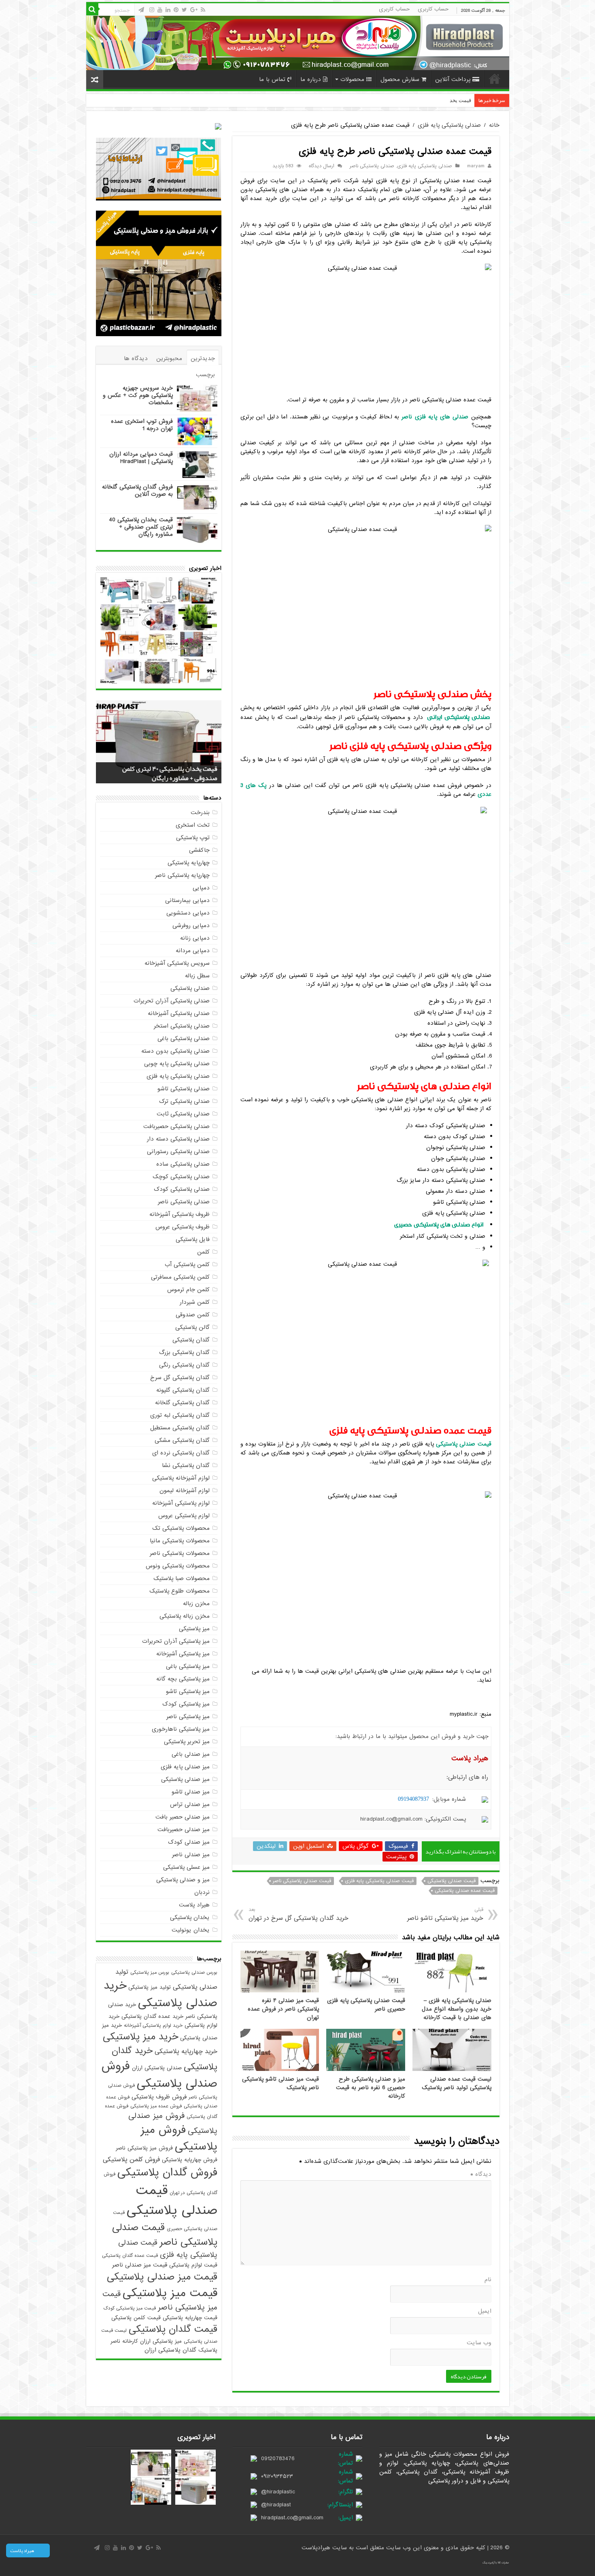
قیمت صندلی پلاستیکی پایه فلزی (379, 1881)
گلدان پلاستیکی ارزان (170, 2350)
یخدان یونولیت (191, 1930)
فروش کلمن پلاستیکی (131, 2160)
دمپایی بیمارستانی (187, 900)
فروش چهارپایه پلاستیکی (190, 2160)
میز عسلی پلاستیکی (186, 1867)
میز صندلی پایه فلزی (185, 1767)
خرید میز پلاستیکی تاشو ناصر (445, 1914)
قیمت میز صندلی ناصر (140, 2265)
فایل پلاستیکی (193, 1239)
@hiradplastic (278, 2492)
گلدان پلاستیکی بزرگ (184, 1352)
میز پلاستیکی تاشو (188, 1691)
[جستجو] (92, 9)
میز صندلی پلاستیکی (185, 1779)
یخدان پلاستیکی (190, 1917)
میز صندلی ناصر (191, 1855)
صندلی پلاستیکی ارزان (157, 2068)
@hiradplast (276, 2505)
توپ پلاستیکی (193, 838)
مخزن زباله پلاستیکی (185, 1616)
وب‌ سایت (479, 2343)
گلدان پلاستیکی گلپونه (183, 1390)
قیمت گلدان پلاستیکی (173, 2329)
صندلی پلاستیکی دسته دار (178, 1139)
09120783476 (278, 2459)
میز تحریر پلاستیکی (187, 1742)
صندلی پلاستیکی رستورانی (178, 1152)
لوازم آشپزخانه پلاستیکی (181, 1478)
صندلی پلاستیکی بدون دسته (175, 1051)
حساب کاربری (433, 9)
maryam (476, 166)
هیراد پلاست (194, 1905)
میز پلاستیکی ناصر (188, 1717)
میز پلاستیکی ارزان (161, 2341)
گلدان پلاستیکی (191, 1340)
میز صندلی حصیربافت (184, 1830)
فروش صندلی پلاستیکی (159, 2075)
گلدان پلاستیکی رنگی (184, 1365)
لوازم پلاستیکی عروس (184, 1516)
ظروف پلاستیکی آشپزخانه (180, 1214)
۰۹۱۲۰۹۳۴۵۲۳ (277, 2476)
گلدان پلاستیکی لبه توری (180, 1415)
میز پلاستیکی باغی (188, 1666)
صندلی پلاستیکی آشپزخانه (179, 1013)
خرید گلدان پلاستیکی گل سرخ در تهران (299, 1914)
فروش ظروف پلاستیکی (159, 2097)
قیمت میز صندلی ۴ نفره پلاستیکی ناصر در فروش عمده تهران (283, 2009)
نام (488, 2280)
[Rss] (203, 10)
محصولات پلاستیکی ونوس (178, 1566)
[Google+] (194, 10)
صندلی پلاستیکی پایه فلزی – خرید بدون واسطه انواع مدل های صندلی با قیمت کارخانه (457, 2009)
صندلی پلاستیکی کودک (182, 1189)
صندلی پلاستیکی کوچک (181, 1177)
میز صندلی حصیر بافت (183, 1817)
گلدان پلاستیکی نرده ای (181, 1453)
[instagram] (152, 10)
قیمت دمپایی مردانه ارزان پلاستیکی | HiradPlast (141, 458)
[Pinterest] (176, 10)
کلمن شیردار (195, 1302)
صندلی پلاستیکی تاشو (184, 1089)
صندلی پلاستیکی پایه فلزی (449, 125)
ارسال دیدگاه (322, 166)
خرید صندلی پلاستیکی (160, 1994)
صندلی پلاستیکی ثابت (183, 1114)
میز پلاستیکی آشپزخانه (183, 1654)
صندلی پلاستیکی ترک (184, 1101)
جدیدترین (203, 358)
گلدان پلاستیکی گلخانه (182, 1403)
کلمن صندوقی (193, 1315)
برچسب (205, 375)
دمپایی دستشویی (188, 913)
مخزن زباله (196, 1604)
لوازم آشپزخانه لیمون (185, 1491)
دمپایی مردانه (193, 951)
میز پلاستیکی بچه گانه (183, 1679)
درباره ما (311, 79)
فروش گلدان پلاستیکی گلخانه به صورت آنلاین (137, 490)
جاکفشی (199, 850)
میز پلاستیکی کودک (186, 1704)
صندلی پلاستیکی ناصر (372, 166)
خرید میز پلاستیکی (140, 2037)
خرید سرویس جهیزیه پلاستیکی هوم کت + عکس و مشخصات (138, 395)
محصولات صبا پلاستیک (182, 1578)
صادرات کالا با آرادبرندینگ (496, 2563)
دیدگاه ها (136, 358)
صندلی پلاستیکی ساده (183, 1164)
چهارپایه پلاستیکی (189, 863)
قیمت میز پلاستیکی (170, 2293)
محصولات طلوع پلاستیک (180, 1591)
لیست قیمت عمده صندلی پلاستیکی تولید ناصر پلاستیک (457, 2083)
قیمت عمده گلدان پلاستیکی (130, 2256)
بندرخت (200, 812)
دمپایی (201, 888)
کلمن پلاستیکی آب (187, 1265)
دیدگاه (481, 2174)
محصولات (352, 79)
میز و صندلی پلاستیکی (183, 1880)
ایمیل (485, 2311)
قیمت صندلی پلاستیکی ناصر (302, 1881)
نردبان (202, 1892)
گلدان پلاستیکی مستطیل (180, 1428)
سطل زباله (197, 976)
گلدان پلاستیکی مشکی (182, 1440)
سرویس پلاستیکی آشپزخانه (177, 963)
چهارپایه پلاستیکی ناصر (182, 875)
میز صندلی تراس (190, 1804)
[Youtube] (160, 10)
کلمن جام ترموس (188, 1290)
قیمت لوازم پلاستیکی (193, 2265)
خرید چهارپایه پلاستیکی (186, 2051)
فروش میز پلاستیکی (179, 2138)
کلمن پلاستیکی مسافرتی (180, 1277)
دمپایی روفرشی (191, 925)
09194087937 (413, 1799)
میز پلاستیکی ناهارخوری (181, 1729)
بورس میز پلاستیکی (150, 1973)
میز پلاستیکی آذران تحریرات (176, 1641)
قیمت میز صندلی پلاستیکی (162, 2277)
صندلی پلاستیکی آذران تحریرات (172, 1001)
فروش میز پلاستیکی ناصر (144, 2148)
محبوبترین (169, 358)
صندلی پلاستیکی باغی (184, 1039)
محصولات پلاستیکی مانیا (180, 1541)
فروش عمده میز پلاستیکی (156, 2106)
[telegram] (141, 10)
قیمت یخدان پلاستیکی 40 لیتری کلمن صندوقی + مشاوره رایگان (141, 527)
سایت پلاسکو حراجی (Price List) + (434, 100)
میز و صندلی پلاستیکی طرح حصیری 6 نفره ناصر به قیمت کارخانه (371, 2088)
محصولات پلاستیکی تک (181, 1528)
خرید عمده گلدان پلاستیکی (152, 2016)
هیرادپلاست (317, 2548)
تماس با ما (272, 79)
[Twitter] (184, 10)
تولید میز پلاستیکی (150, 1987)
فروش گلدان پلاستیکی (167, 2173)
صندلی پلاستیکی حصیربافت (176, 1126)
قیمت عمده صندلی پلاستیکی (465, 1891)
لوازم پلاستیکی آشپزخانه (181, 1503)
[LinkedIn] (168, 10)
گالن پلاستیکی (192, 1327)
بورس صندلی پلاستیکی (194, 1973)
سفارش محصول (400, 79)
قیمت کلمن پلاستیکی (136, 2318)
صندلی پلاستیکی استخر (182, 1026)
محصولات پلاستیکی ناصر (180, 1553)
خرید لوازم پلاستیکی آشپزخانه (153, 2026)
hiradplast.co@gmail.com (292, 2518)
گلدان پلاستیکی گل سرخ (180, 1378)
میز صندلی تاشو (191, 1792)
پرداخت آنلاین (453, 79)
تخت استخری (193, 825)
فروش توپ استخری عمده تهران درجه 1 (142, 425)
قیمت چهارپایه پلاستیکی (190, 2318)
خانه (495, 79)
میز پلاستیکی (194, 1629)
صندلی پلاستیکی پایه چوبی (177, 1064)
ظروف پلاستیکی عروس (183, 1227)
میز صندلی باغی (191, 1754)
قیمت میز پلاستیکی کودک (130, 2308)
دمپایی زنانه (195, 938)
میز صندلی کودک (189, 1842)
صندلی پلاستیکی (190, 988)
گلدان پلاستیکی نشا (186, 1465)
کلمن (203, 1252)
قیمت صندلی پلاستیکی (452, 1881)
